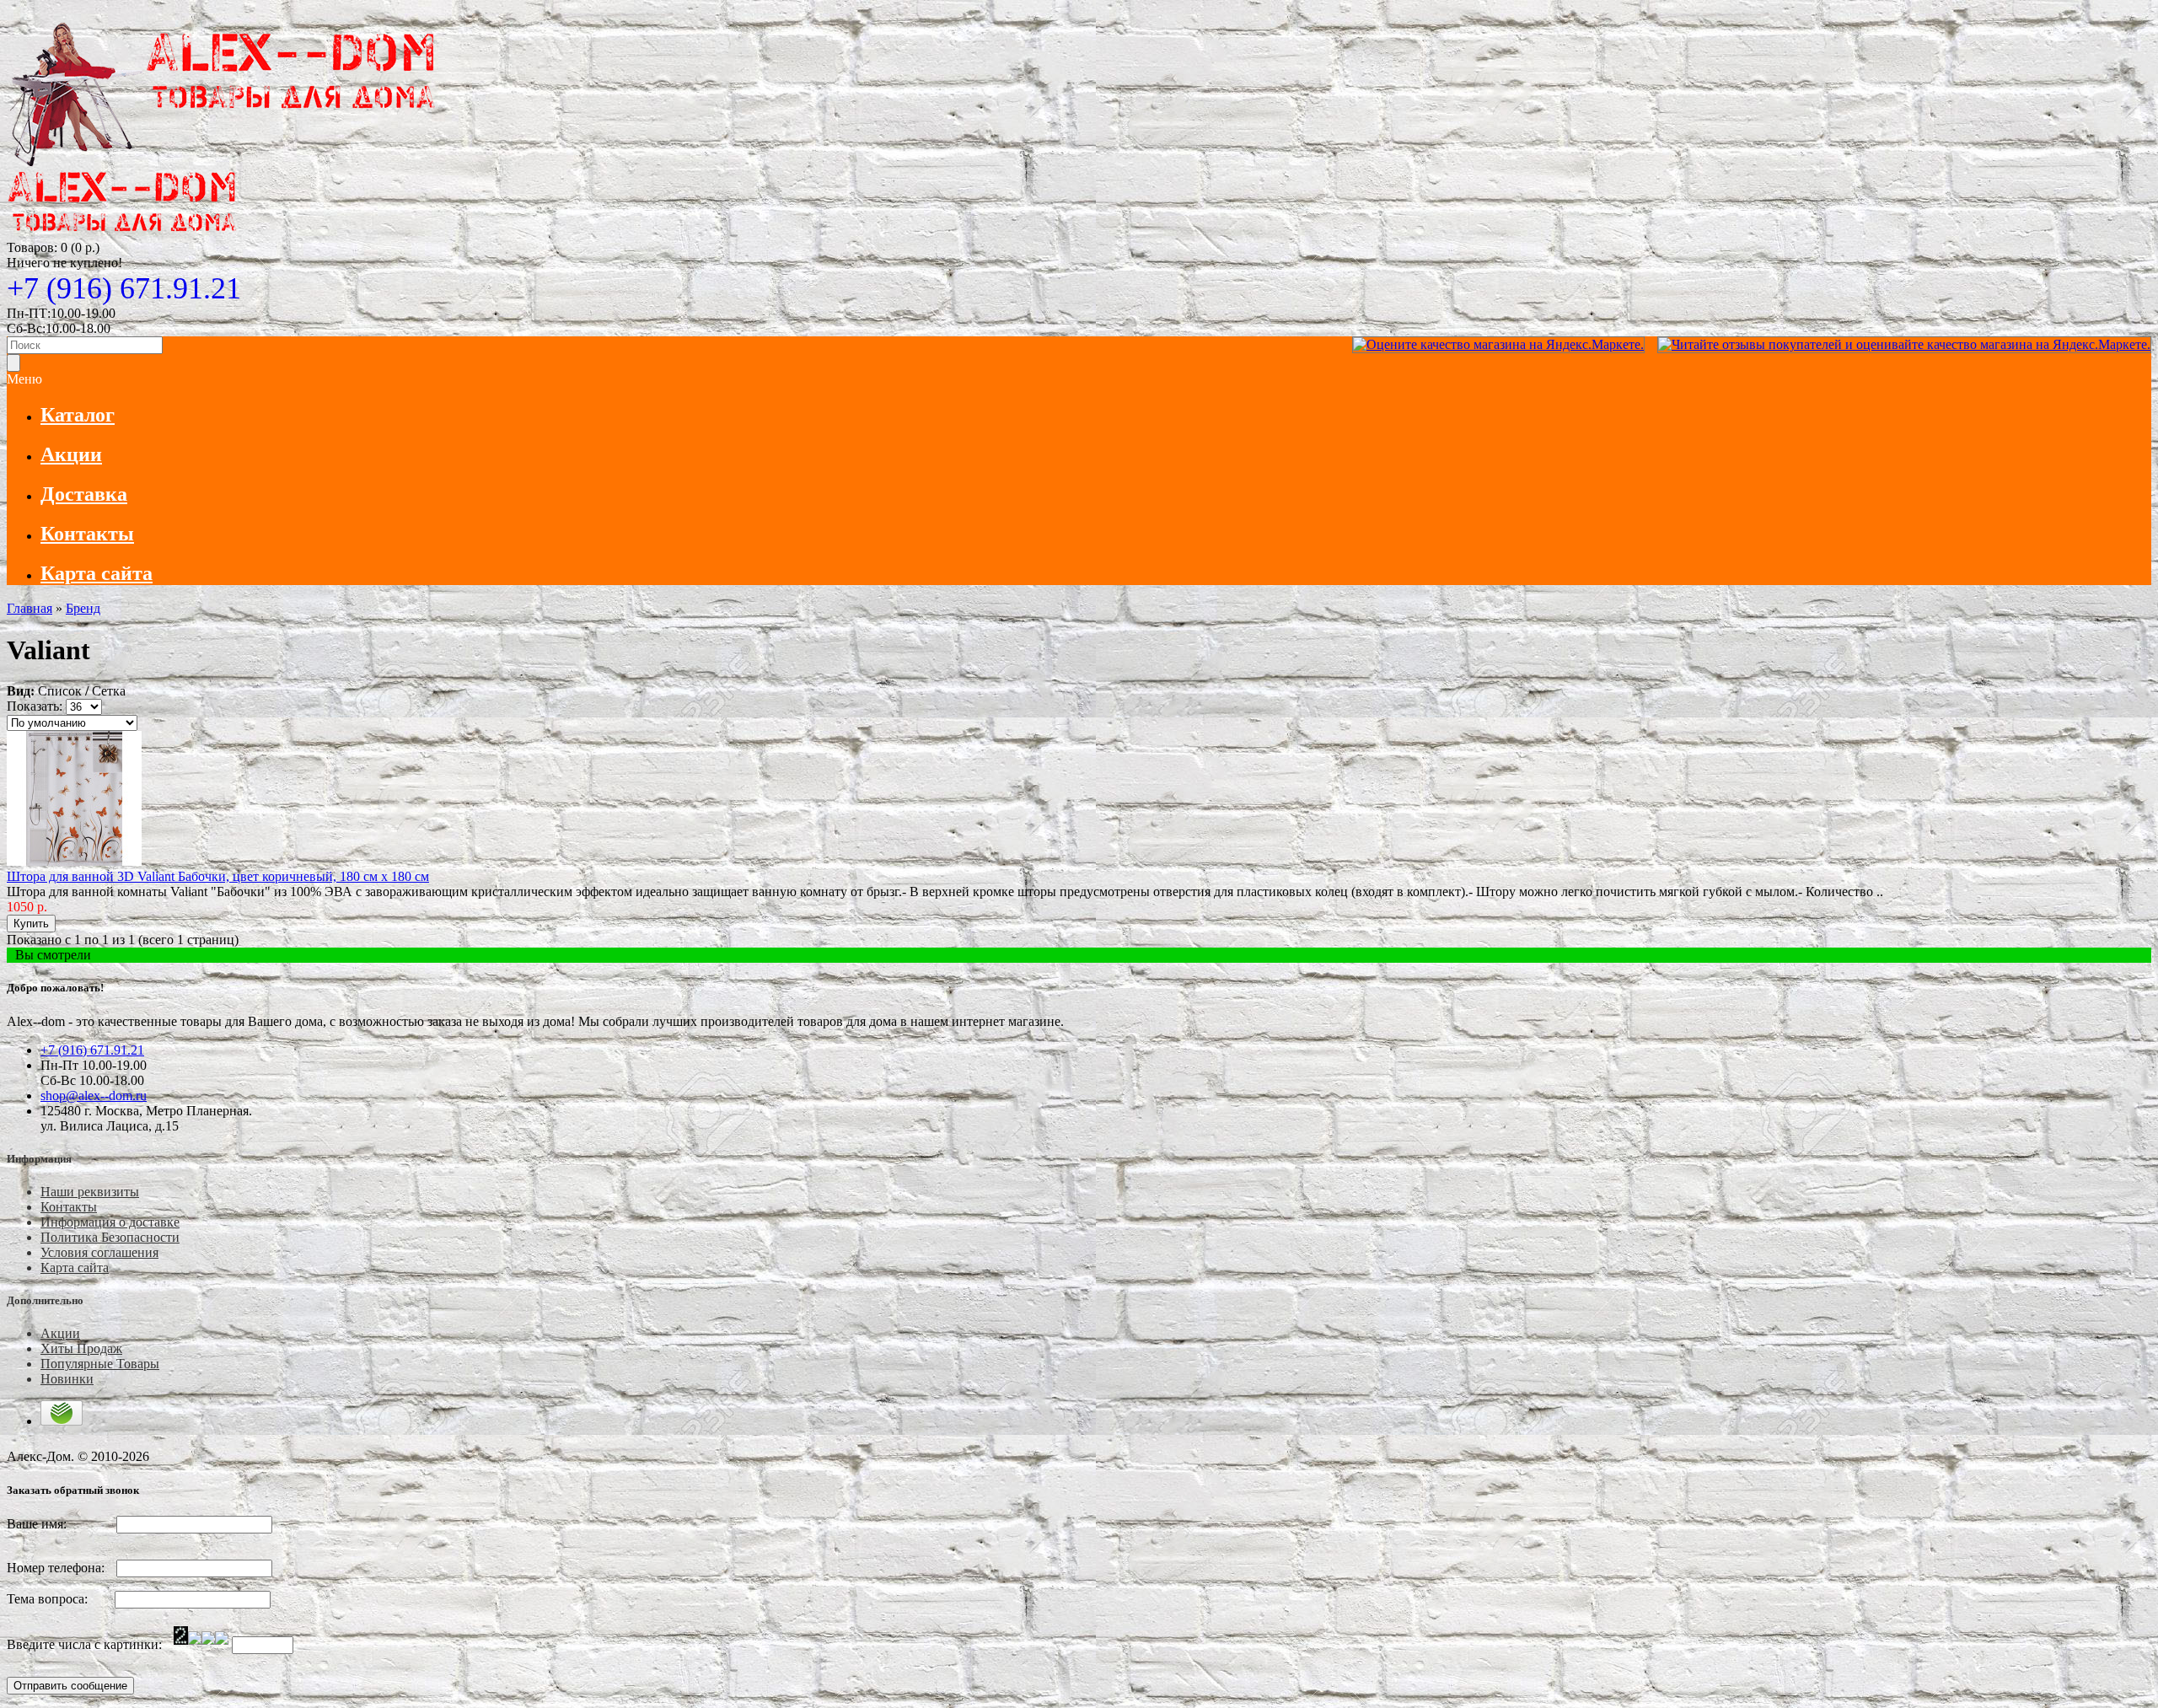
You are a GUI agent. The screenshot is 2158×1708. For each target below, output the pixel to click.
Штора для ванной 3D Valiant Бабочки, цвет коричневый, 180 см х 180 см (218, 876)
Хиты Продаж (81, 1348)
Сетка (109, 691)
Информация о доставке (110, 1222)
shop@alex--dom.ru (94, 1096)
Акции (60, 1333)
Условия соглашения (99, 1252)
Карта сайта (75, 1268)
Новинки (67, 1379)
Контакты (69, 1207)
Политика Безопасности (110, 1237)
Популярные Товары (100, 1364)
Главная (30, 608)
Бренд (83, 608)
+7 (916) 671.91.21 (124, 288)
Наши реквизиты (90, 1192)
